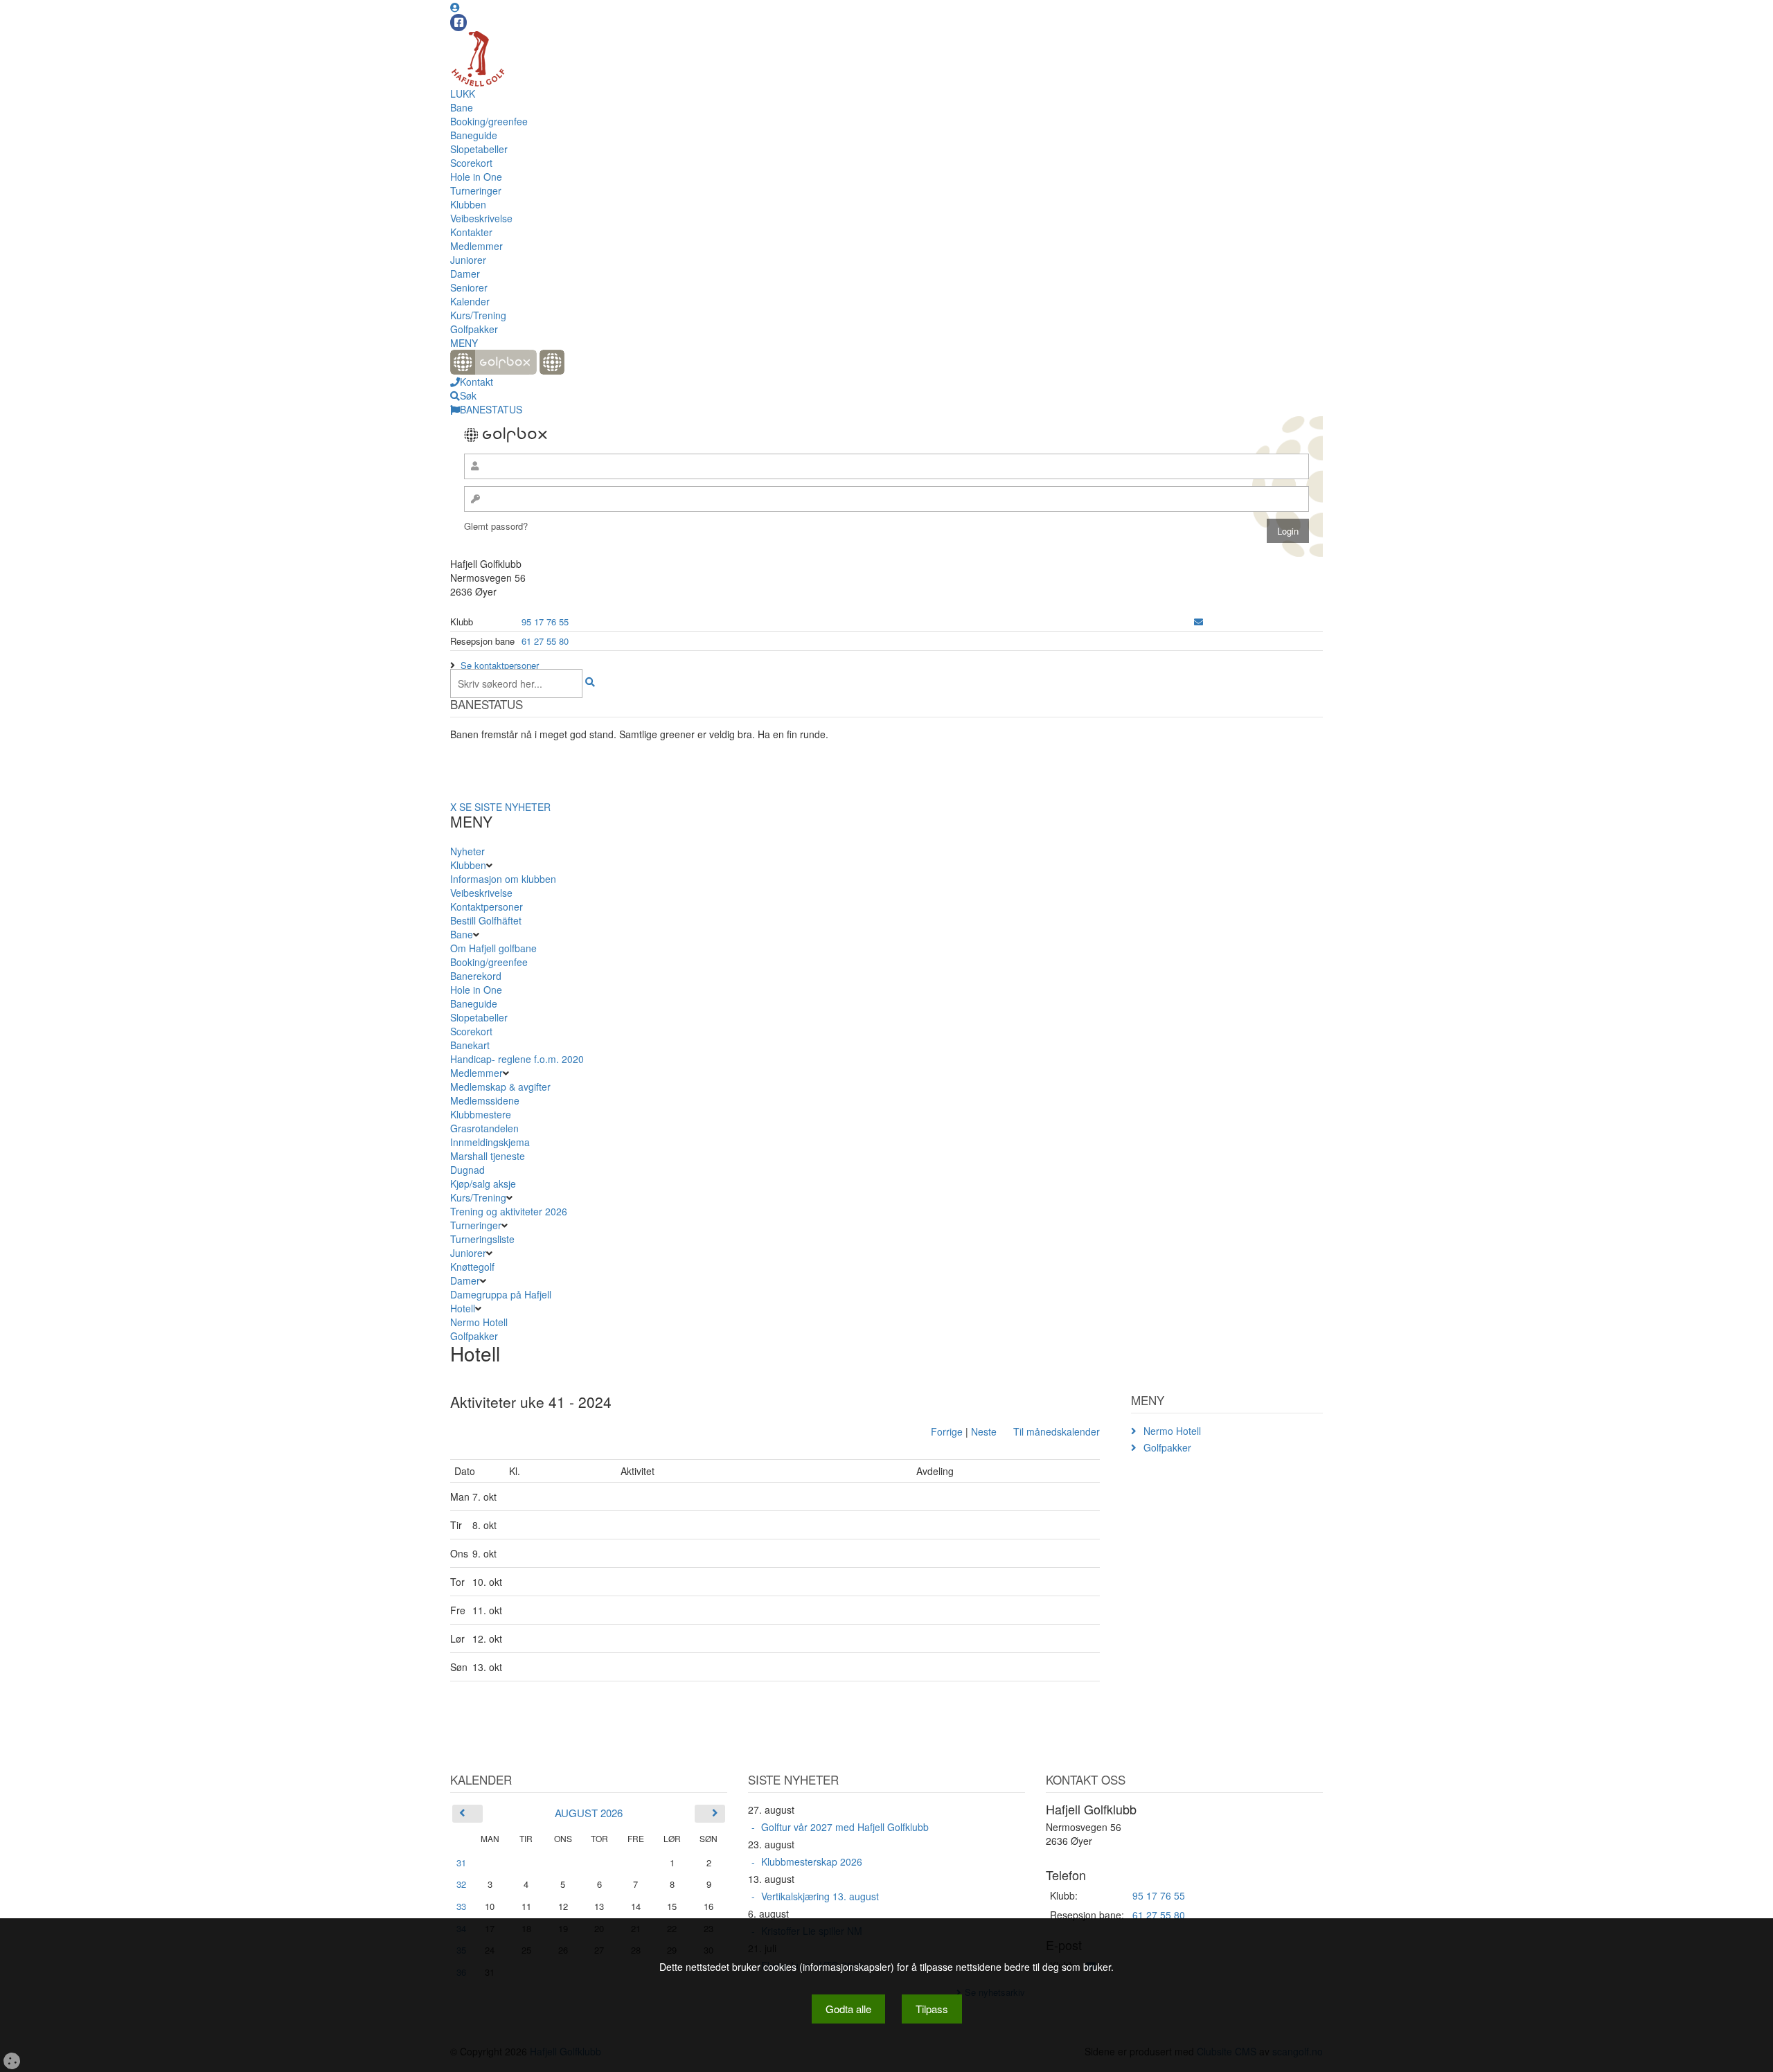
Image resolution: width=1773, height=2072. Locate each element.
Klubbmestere (481, 1114)
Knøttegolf (472, 1267)
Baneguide (474, 135)
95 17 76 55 (545, 622)
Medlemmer (476, 246)
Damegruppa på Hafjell (501, 1294)
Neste (984, 1431)
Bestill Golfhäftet (486, 920)
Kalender (470, 301)
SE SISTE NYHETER (505, 807)
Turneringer (476, 190)
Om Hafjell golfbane (493, 948)
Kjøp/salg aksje (483, 1184)
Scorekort (471, 163)
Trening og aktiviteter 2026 (509, 1211)
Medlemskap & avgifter (500, 1087)
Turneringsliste (482, 1239)
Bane (462, 107)
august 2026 (589, 1813)
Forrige (947, 1431)
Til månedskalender (1057, 1431)
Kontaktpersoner (487, 906)
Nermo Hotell (479, 1322)
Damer (465, 274)
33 (461, 1906)
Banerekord (476, 976)
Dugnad (467, 1170)
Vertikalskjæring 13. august (820, 1896)
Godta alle (848, 2009)
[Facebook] (458, 23)
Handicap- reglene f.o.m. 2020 (517, 1059)
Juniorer (468, 260)
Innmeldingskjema (490, 1142)
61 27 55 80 (545, 641)
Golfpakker (474, 329)
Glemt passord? (496, 526)
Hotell (463, 1308)
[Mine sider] (455, 7)
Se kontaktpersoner (500, 665)
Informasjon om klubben (503, 879)
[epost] (1199, 622)
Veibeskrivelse (481, 218)
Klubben (468, 204)
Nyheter (467, 851)
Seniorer (469, 287)
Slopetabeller (479, 149)
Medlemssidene (485, 1100)
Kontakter (471, 232)
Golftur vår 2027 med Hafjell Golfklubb (845, 1827)
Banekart (470, 1045)
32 (461, 1884)
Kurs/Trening (478, 315)
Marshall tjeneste (488, 1156)
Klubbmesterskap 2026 (812, 1861)
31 (461, 1863)
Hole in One (476, 177)
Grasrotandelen (484, 1128)
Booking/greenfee (489, 121)
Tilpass (932, 2009)
